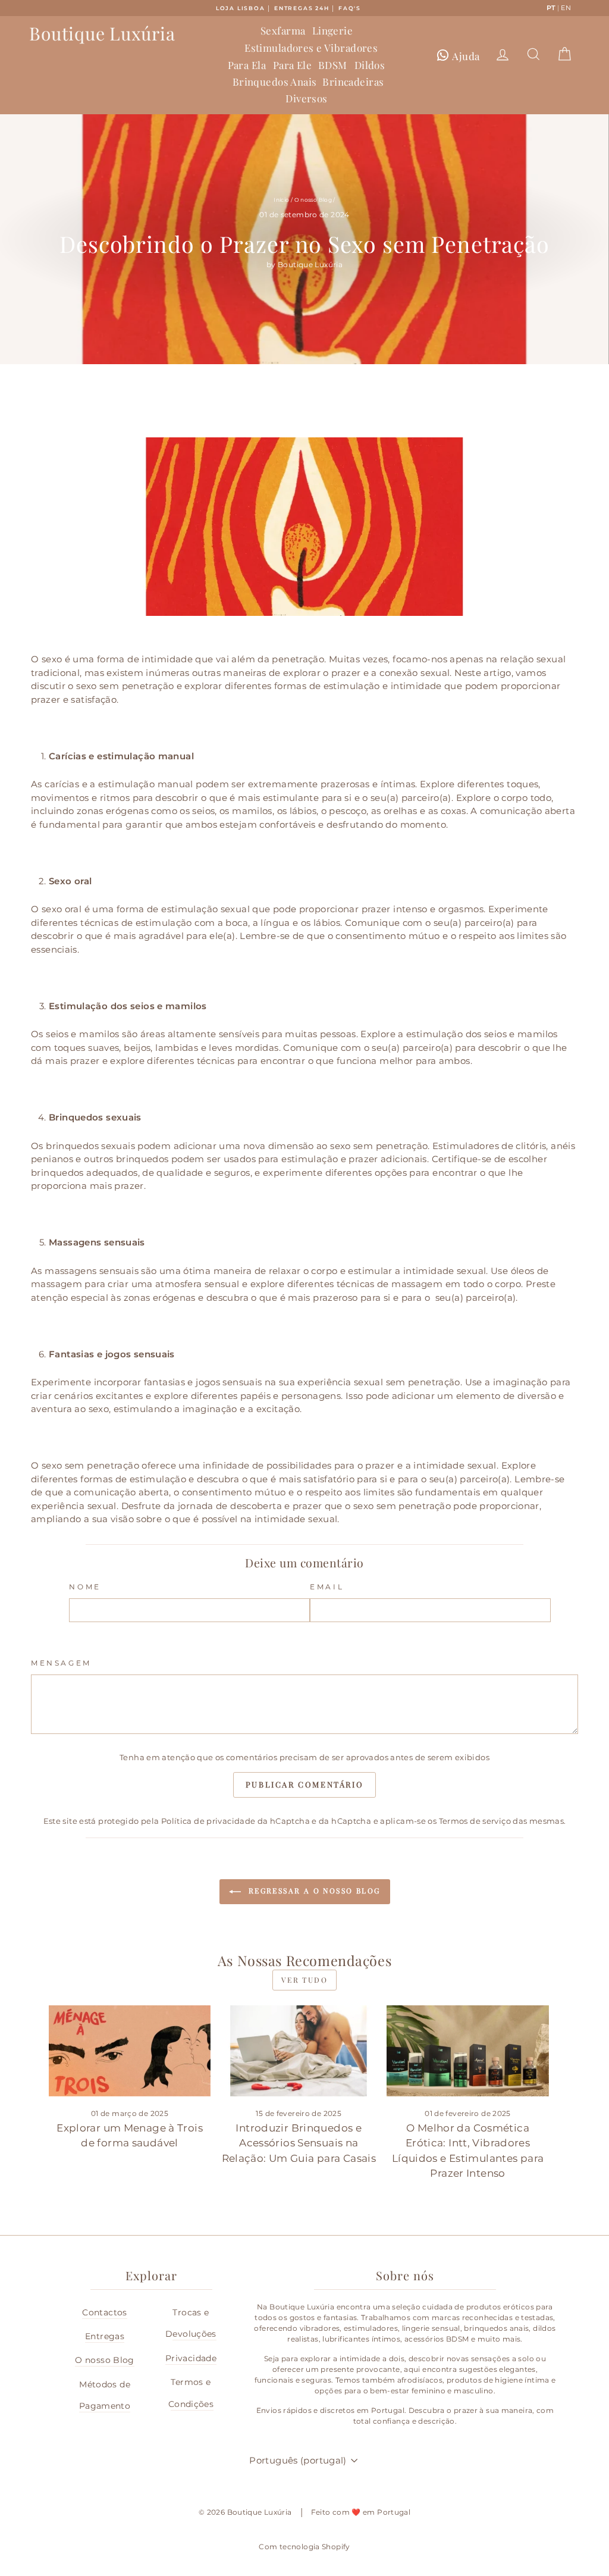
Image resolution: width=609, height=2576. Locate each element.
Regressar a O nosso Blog (313, 1890)
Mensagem (61, 1663)
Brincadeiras (353, 82)
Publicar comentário (304, 1784)
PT (551, 8)
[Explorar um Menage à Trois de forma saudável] (130, 2051)
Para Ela (247, 65)
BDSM (333, 65)
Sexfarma (283, 30)
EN (566, 8)
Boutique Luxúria (102, 33)
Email (327, 1587)
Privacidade (191, 2358)
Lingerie (332, 30)
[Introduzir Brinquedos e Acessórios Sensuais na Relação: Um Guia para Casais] (299, 2051)
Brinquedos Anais (275, 82)
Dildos (370, 65)
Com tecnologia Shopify (304, 2547)
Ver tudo (304, 1980)
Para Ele (292, 65)
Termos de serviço (475, 1821)
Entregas (105, 2336)
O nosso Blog (313, 200)
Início (281, 200)
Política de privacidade (208, 1821)
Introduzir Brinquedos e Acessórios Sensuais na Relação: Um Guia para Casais (299, 2143)
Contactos (104, 2312)
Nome (85, 1587)
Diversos (306, 98)
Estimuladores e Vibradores (311, 48)
